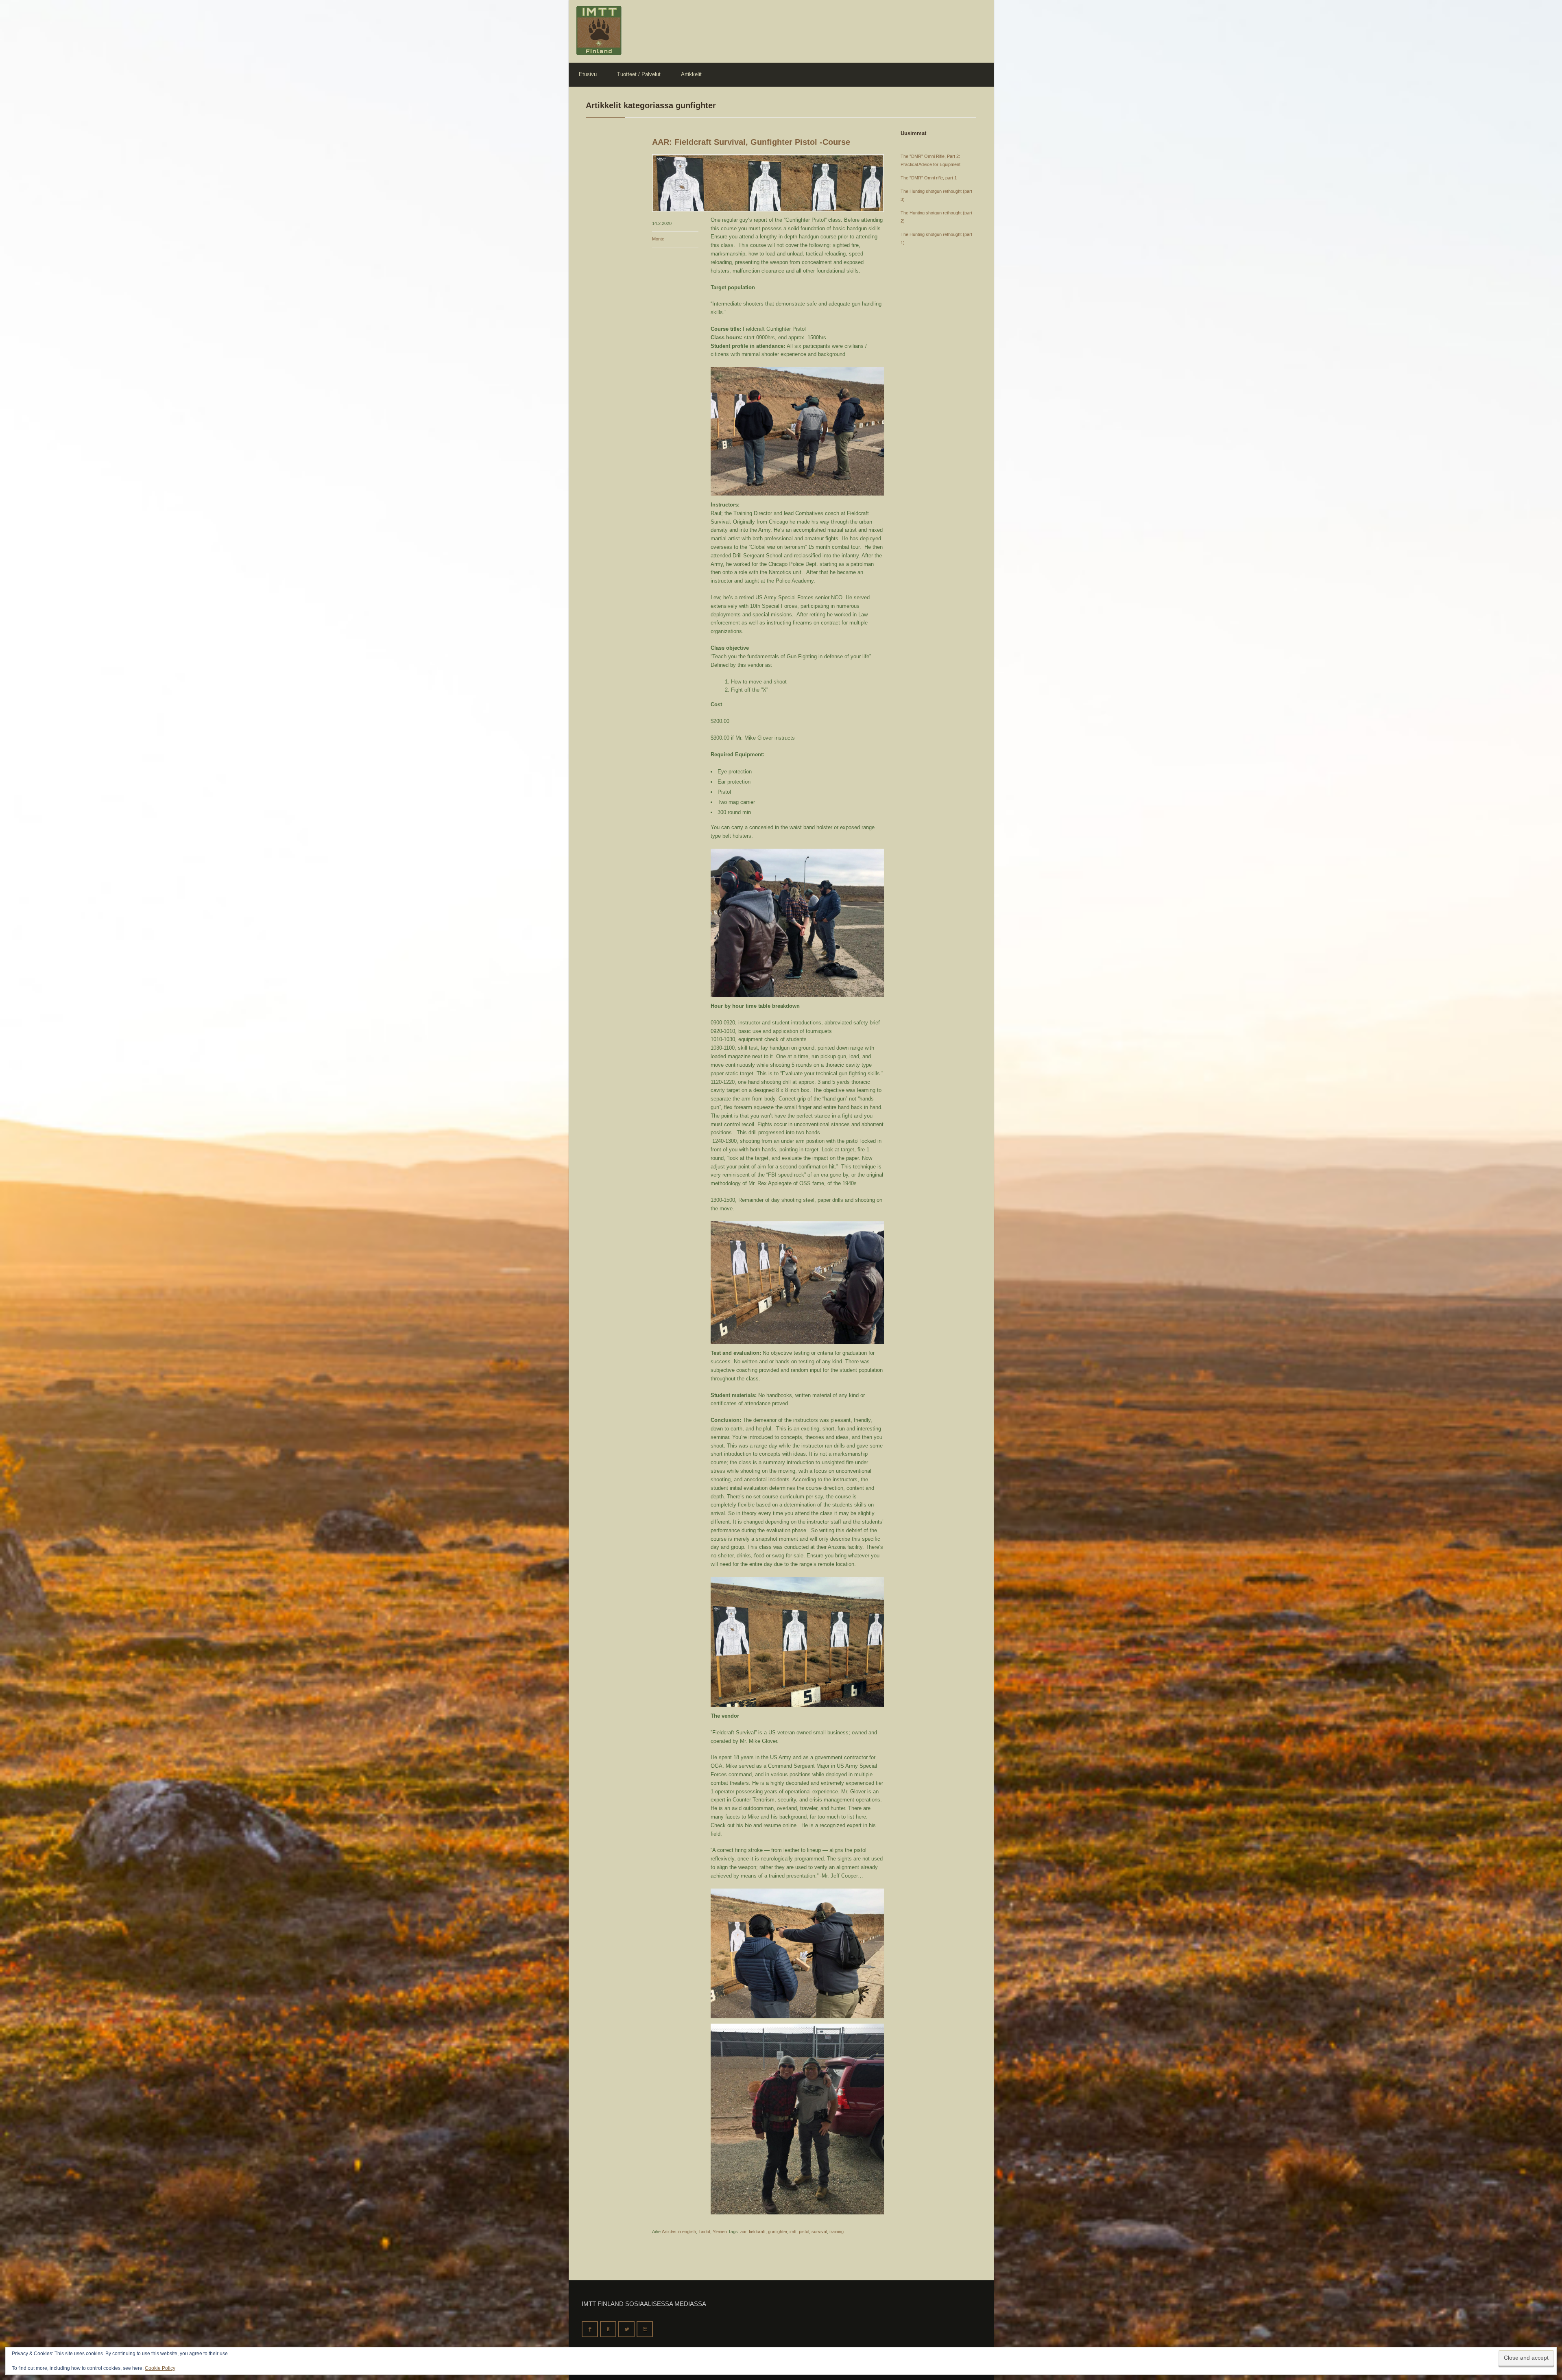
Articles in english (679, 2232)
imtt (793, 2232)
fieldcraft (757, 2232)
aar (743, 2232)
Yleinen (720, 2232)
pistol (804, 2232)
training (837, 2232)
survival (819, 2232)
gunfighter (778, 2232)
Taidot (704, 2232)
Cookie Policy (160, 2368)
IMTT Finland (599, 31)
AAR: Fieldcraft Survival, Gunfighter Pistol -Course (751, 142)
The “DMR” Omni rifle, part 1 (929, 178)
